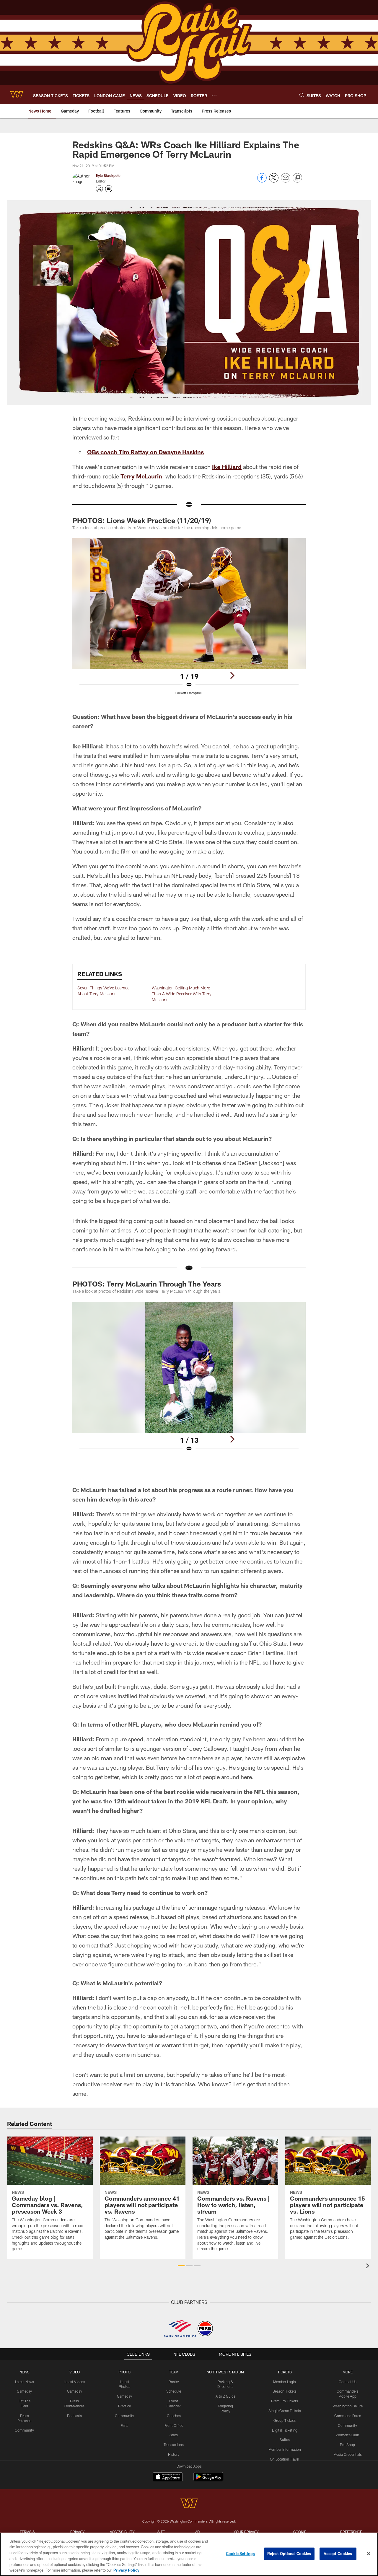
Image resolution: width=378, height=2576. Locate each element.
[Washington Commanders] (189, 2504)
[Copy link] (297, 178)
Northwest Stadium (225, 2372)
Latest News (25, 2382)
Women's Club (347, 2435)
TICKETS (285, 2372)
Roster (174, 2382)
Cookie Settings (240, 2554)
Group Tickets (285, 2420)
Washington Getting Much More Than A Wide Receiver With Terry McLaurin (182, 994)
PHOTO (124, 2372)
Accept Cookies (338, 2554)
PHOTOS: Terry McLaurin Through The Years (147, 1284)
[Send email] (286, 181)
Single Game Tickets (285, 2411)
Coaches (174, 2416)
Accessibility (122, 2532)
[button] (181, 2266)
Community (24, 2430)
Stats (174, 2435)
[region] (189, 2554)
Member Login (285, 2382)
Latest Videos (74, 2382)
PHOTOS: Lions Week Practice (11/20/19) (142, 520)
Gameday (24, 2391)
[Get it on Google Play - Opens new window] (208, 2480)
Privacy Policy (126, 2570)
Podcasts (74, 2416)
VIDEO (75, 2372)
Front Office (174, 2425)
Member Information (285, 2449)
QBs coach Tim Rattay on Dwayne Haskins (145, 452)
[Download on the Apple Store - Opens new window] (168, 2477)
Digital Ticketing (285, 2430)
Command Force (348, 2416)
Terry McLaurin (141, 476)
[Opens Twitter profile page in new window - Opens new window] (100, 189)
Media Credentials (348, 2454)
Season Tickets (285, 2391)
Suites (285, 2440)
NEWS (25, 2372)
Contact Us (348, 2382)
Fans (124, 2425)
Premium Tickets (285, 2401)
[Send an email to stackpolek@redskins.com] (109, 189)
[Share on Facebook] (262, 181)
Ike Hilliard (227, 467)
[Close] (369, 2554)
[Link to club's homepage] (17, 95)
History (174, 2454)
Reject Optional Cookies (289, 2554)
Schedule (174, 2391)
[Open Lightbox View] (189, 620)
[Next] (232, 675)
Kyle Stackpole (108, 175)
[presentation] (369, 2267)
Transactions (174, 2445)
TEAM (174, 2372)
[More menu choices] (214, 95)
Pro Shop (347, 2445)
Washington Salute (348, 2406)
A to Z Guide (225, 2396)
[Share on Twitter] (274, 181)
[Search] (302, 95)
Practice (124, 2406)
